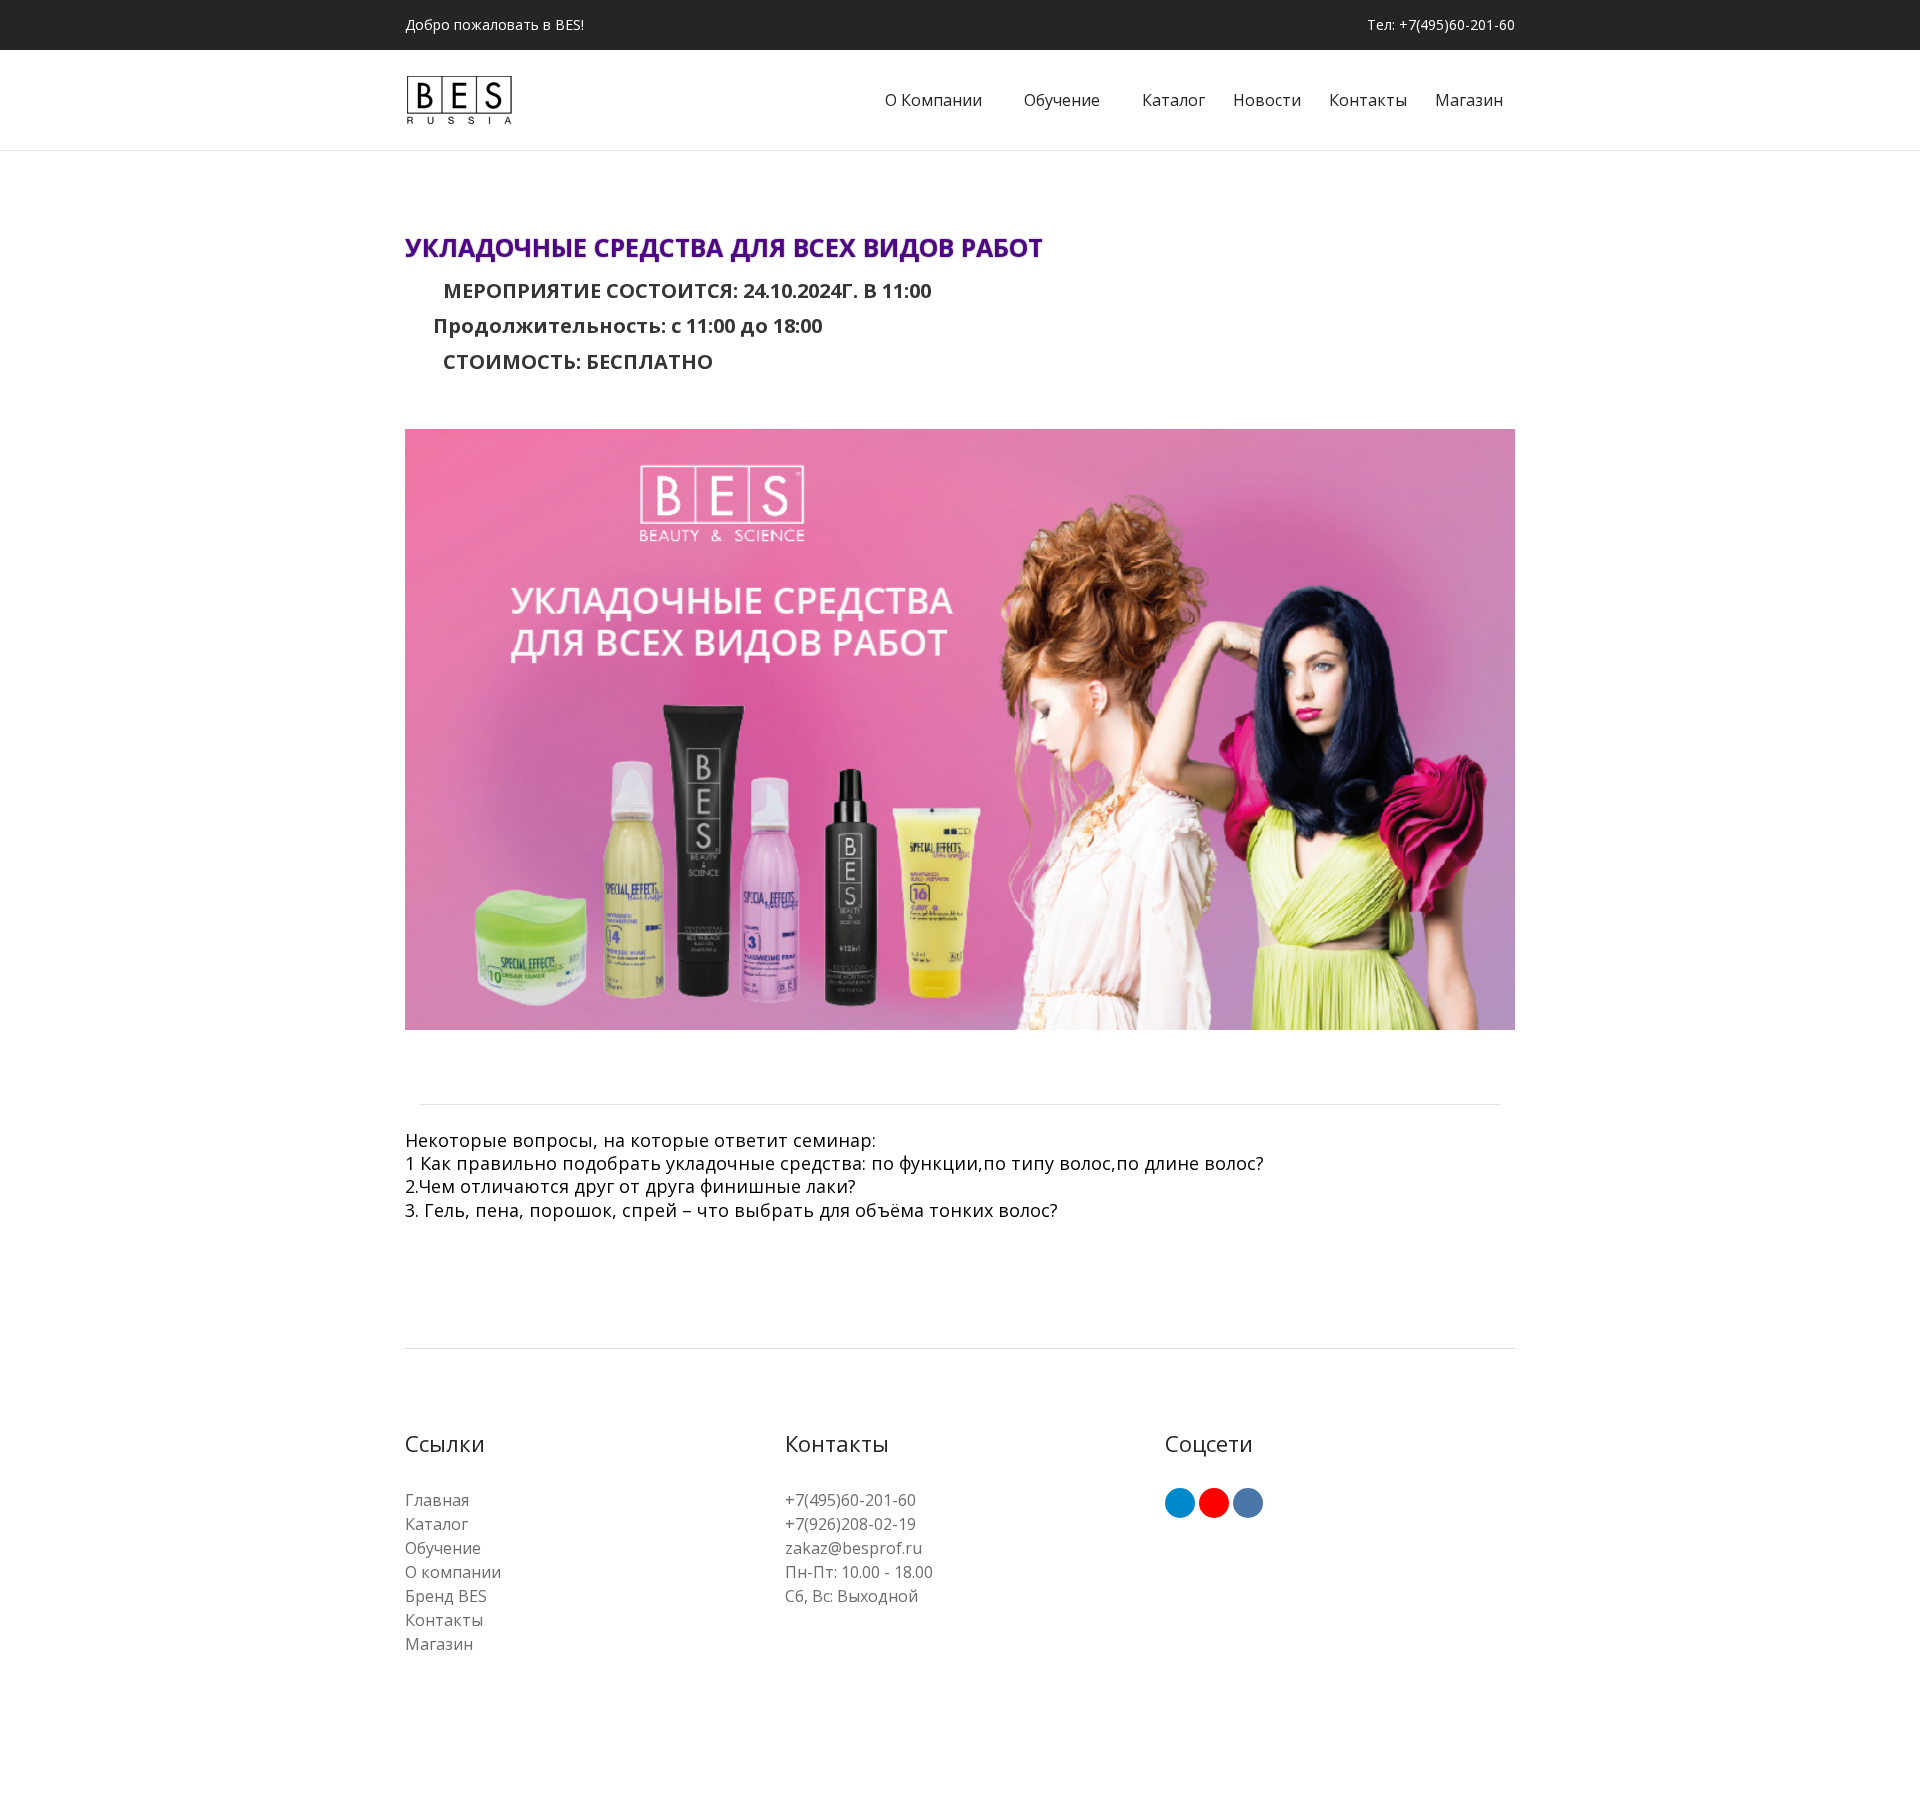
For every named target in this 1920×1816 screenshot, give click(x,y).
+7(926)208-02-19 (850, 1524)
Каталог (1173, 100)
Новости (1267, 100)
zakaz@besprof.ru (853, 1548)
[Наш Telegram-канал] (1180, 1503)
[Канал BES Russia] (1214, 1503)
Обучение (1062, 100)
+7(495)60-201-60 (850, 1500)
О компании (933, 100)
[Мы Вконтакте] (1248, 1503)
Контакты (1368, 100)
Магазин (1469, 100)
